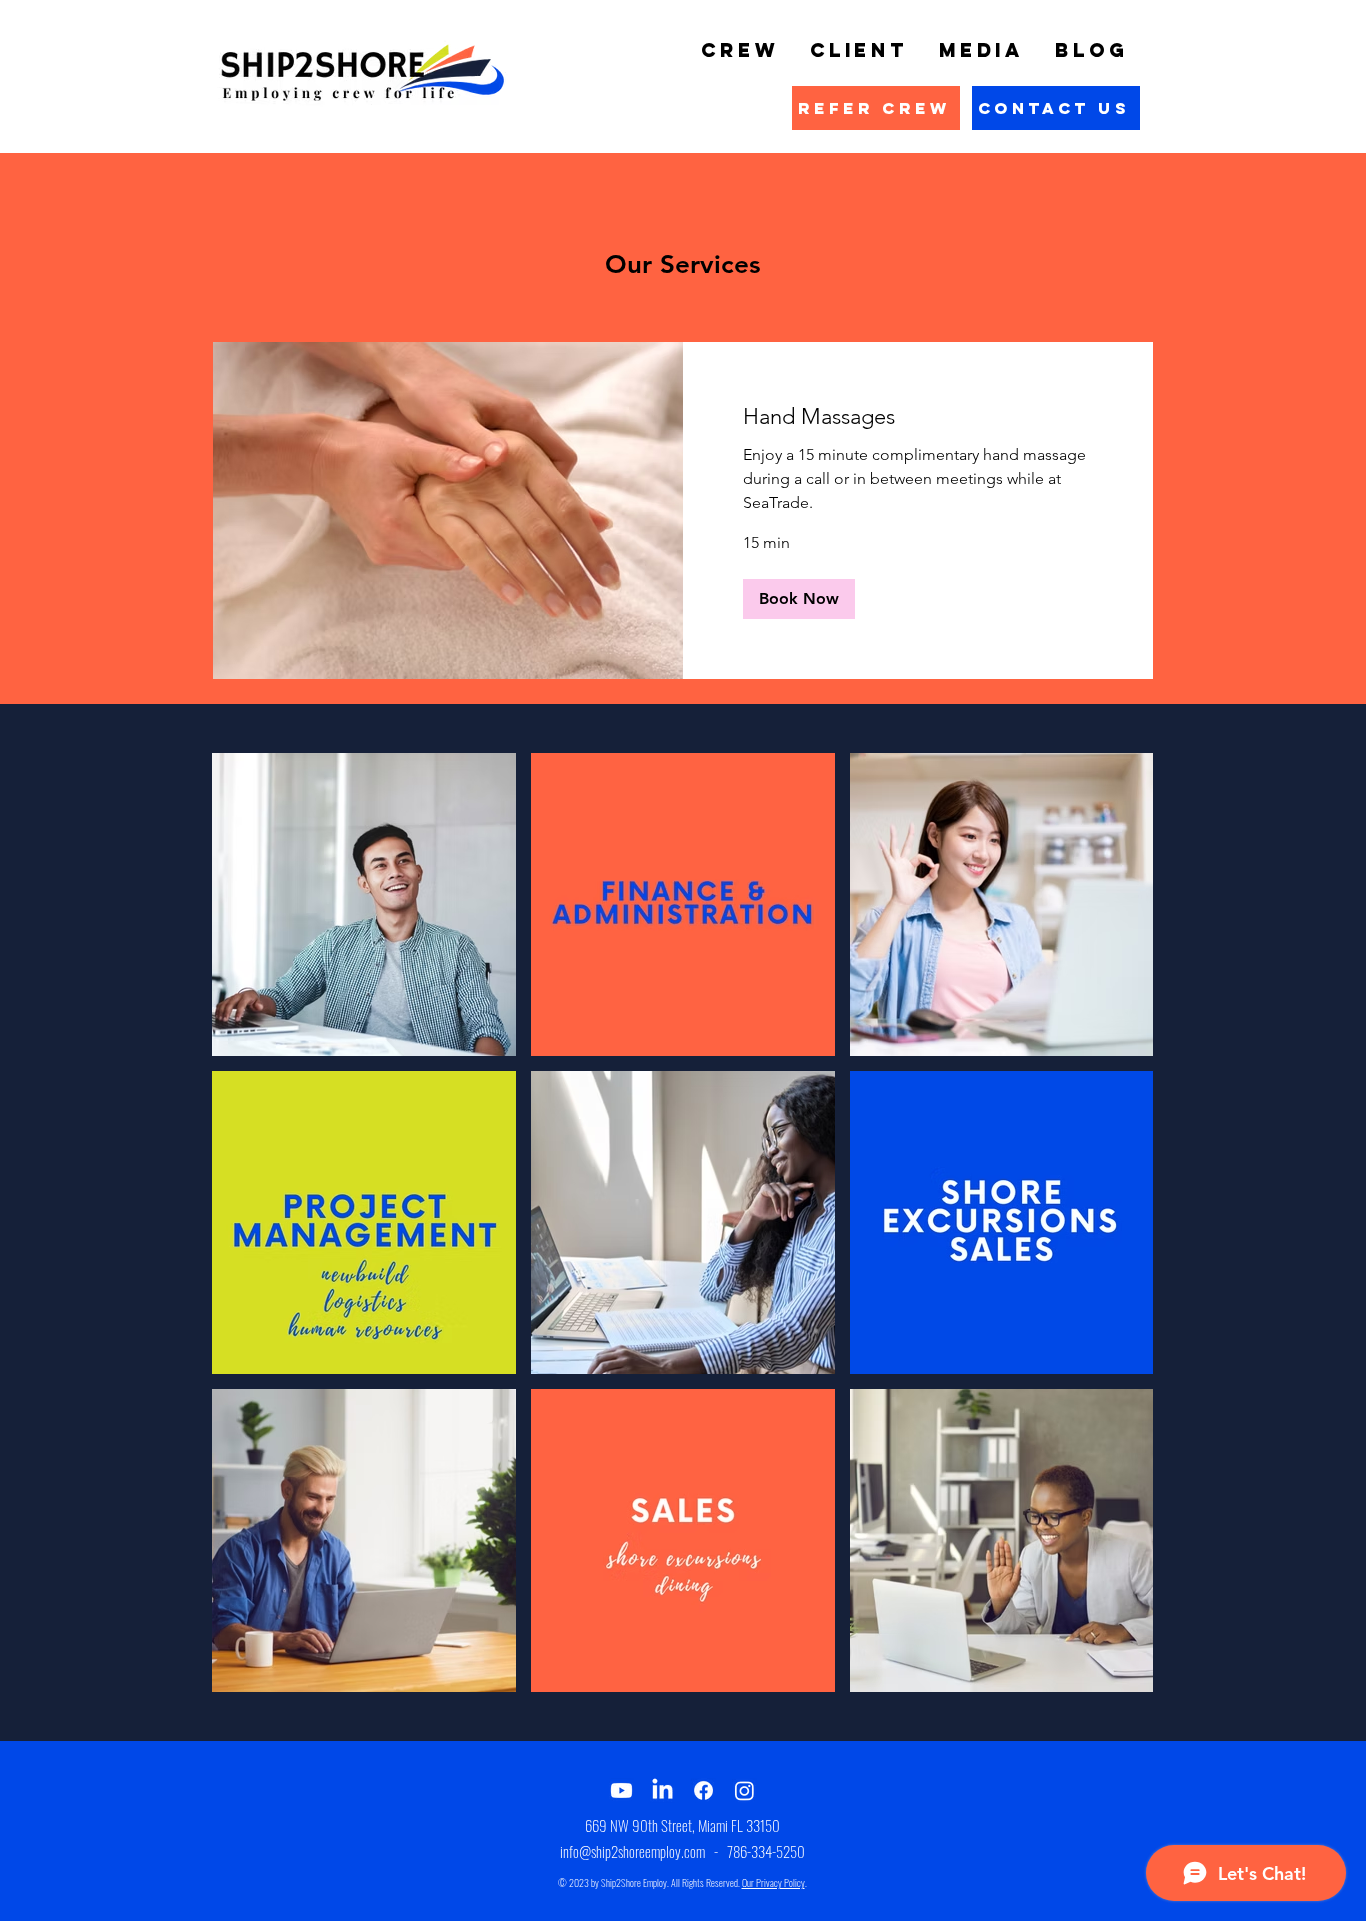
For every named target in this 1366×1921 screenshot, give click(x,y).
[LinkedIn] (662, 1790)
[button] (799, 599)
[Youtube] (621, 1790)
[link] (918, 416)
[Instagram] (744, 1790)
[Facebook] (703, 1790)
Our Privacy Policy (773, 1882)
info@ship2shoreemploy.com (632, 1851)
